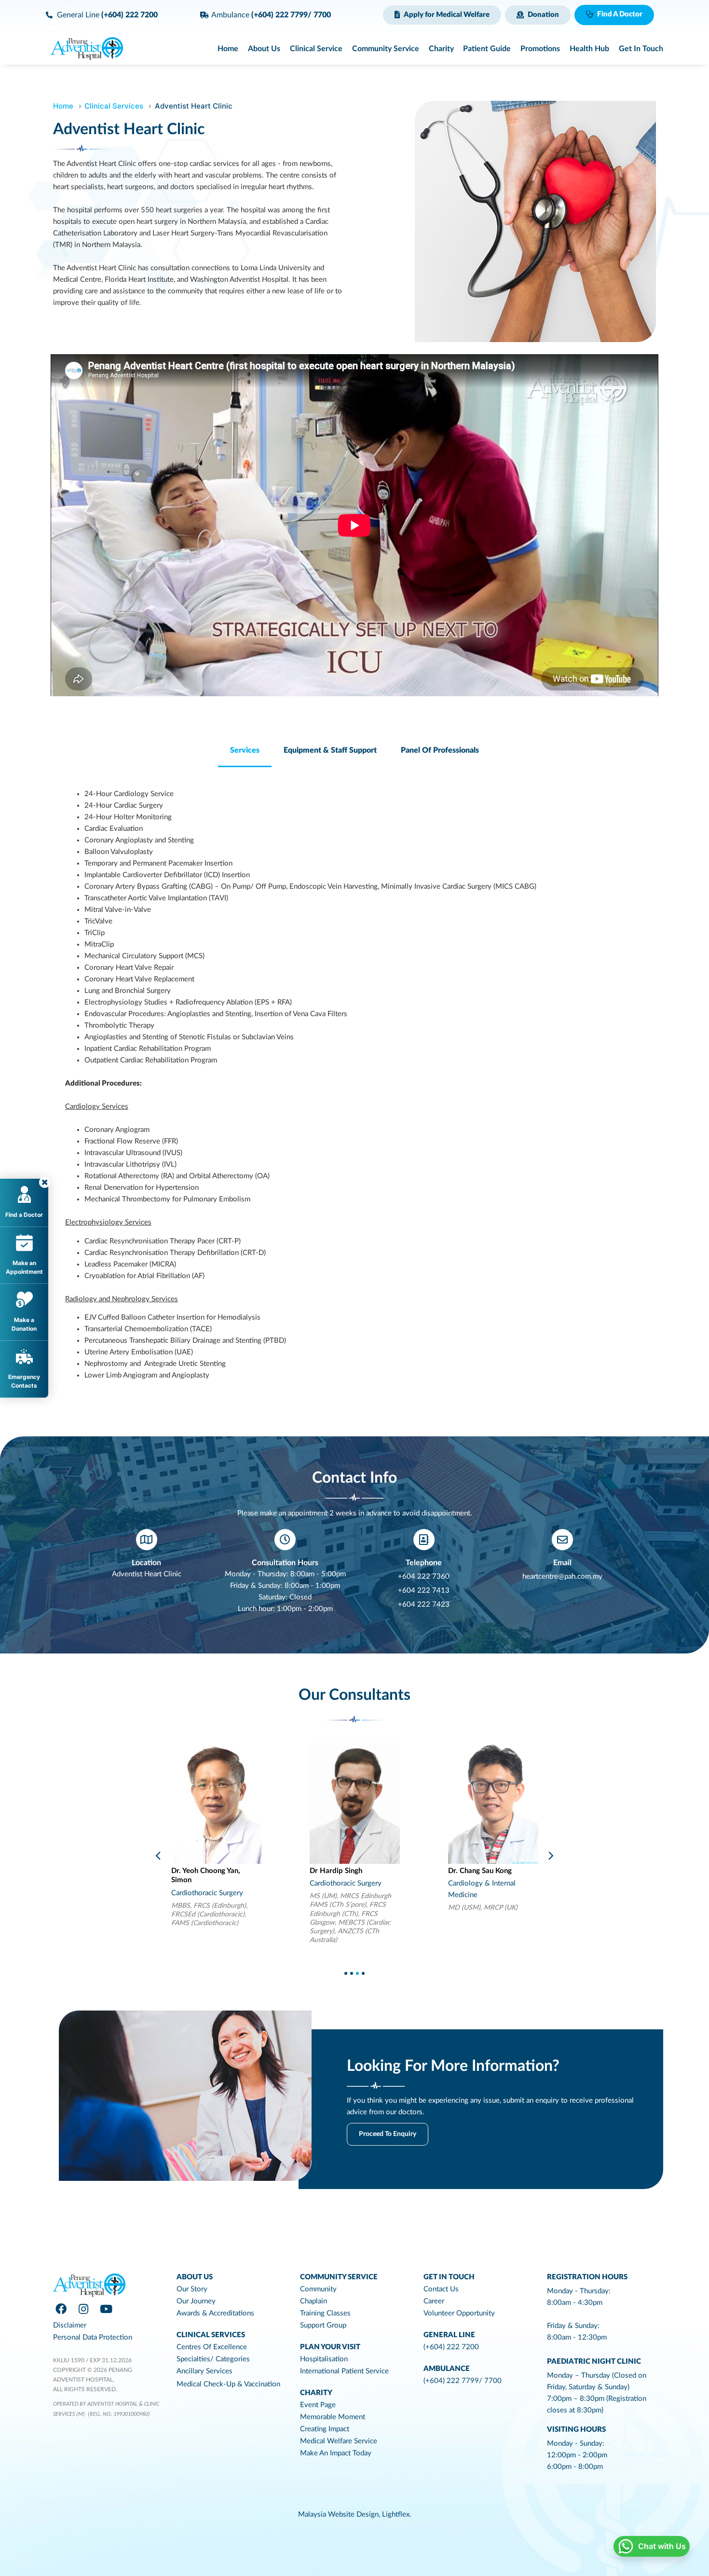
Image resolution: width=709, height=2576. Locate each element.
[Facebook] (61, 2309)
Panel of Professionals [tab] (440, 750)
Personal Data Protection (93, 2337)
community (318, 2289)
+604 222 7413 (424, 1591)
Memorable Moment (333, 2417)
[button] (442, 15)
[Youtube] (106, 2309)
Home (63, 106)
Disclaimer (70, 2325)
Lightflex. (397, 2514)
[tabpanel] (354, 1085)
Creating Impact (325, 2429)
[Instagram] (83, 2309)
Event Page (318, 2405)
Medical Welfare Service (339, 2441)
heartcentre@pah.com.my (562, 1577)
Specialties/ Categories (213, 2359)
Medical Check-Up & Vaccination (228, 2384)
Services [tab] (245, 750)
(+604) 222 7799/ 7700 (463, 2381)
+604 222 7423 (424, 1605)
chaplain (314, 2301)
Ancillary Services (205, 2371)
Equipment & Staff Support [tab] (330, 750)
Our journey (196, 2301)
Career (434, 2301)
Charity (316, 2393)
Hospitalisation (324, 2359)
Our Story (192, 2289)
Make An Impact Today (336, 2453)
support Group (323, 2325)
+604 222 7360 (424, 1577)
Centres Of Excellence (212, 2347)
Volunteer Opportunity (459, 2313)
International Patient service (344, 2371)
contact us (441, 2289)
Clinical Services (114, 106)
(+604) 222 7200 (451, 2347)
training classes (325, 2313)
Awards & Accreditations (215, 2313)
